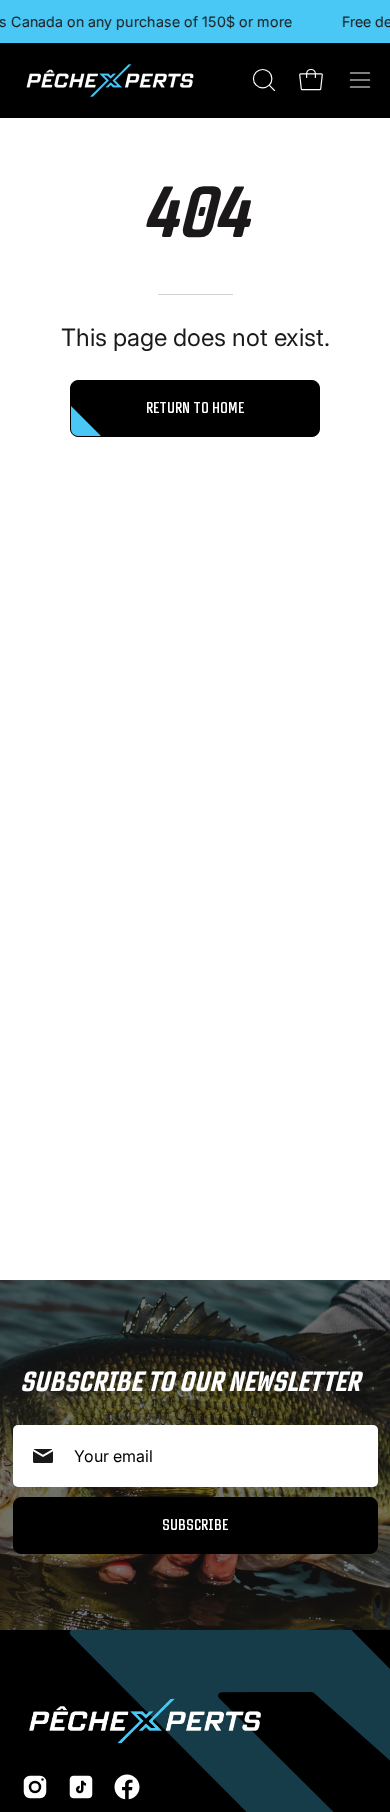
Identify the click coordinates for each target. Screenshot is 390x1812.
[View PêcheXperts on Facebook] (127, 1787)
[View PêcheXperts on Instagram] (35, 1787)
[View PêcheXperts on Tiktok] (81, 1787)
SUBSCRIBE (195, 1524)
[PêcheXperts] (110, 80)
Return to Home (195, 407)
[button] (262, 80)
